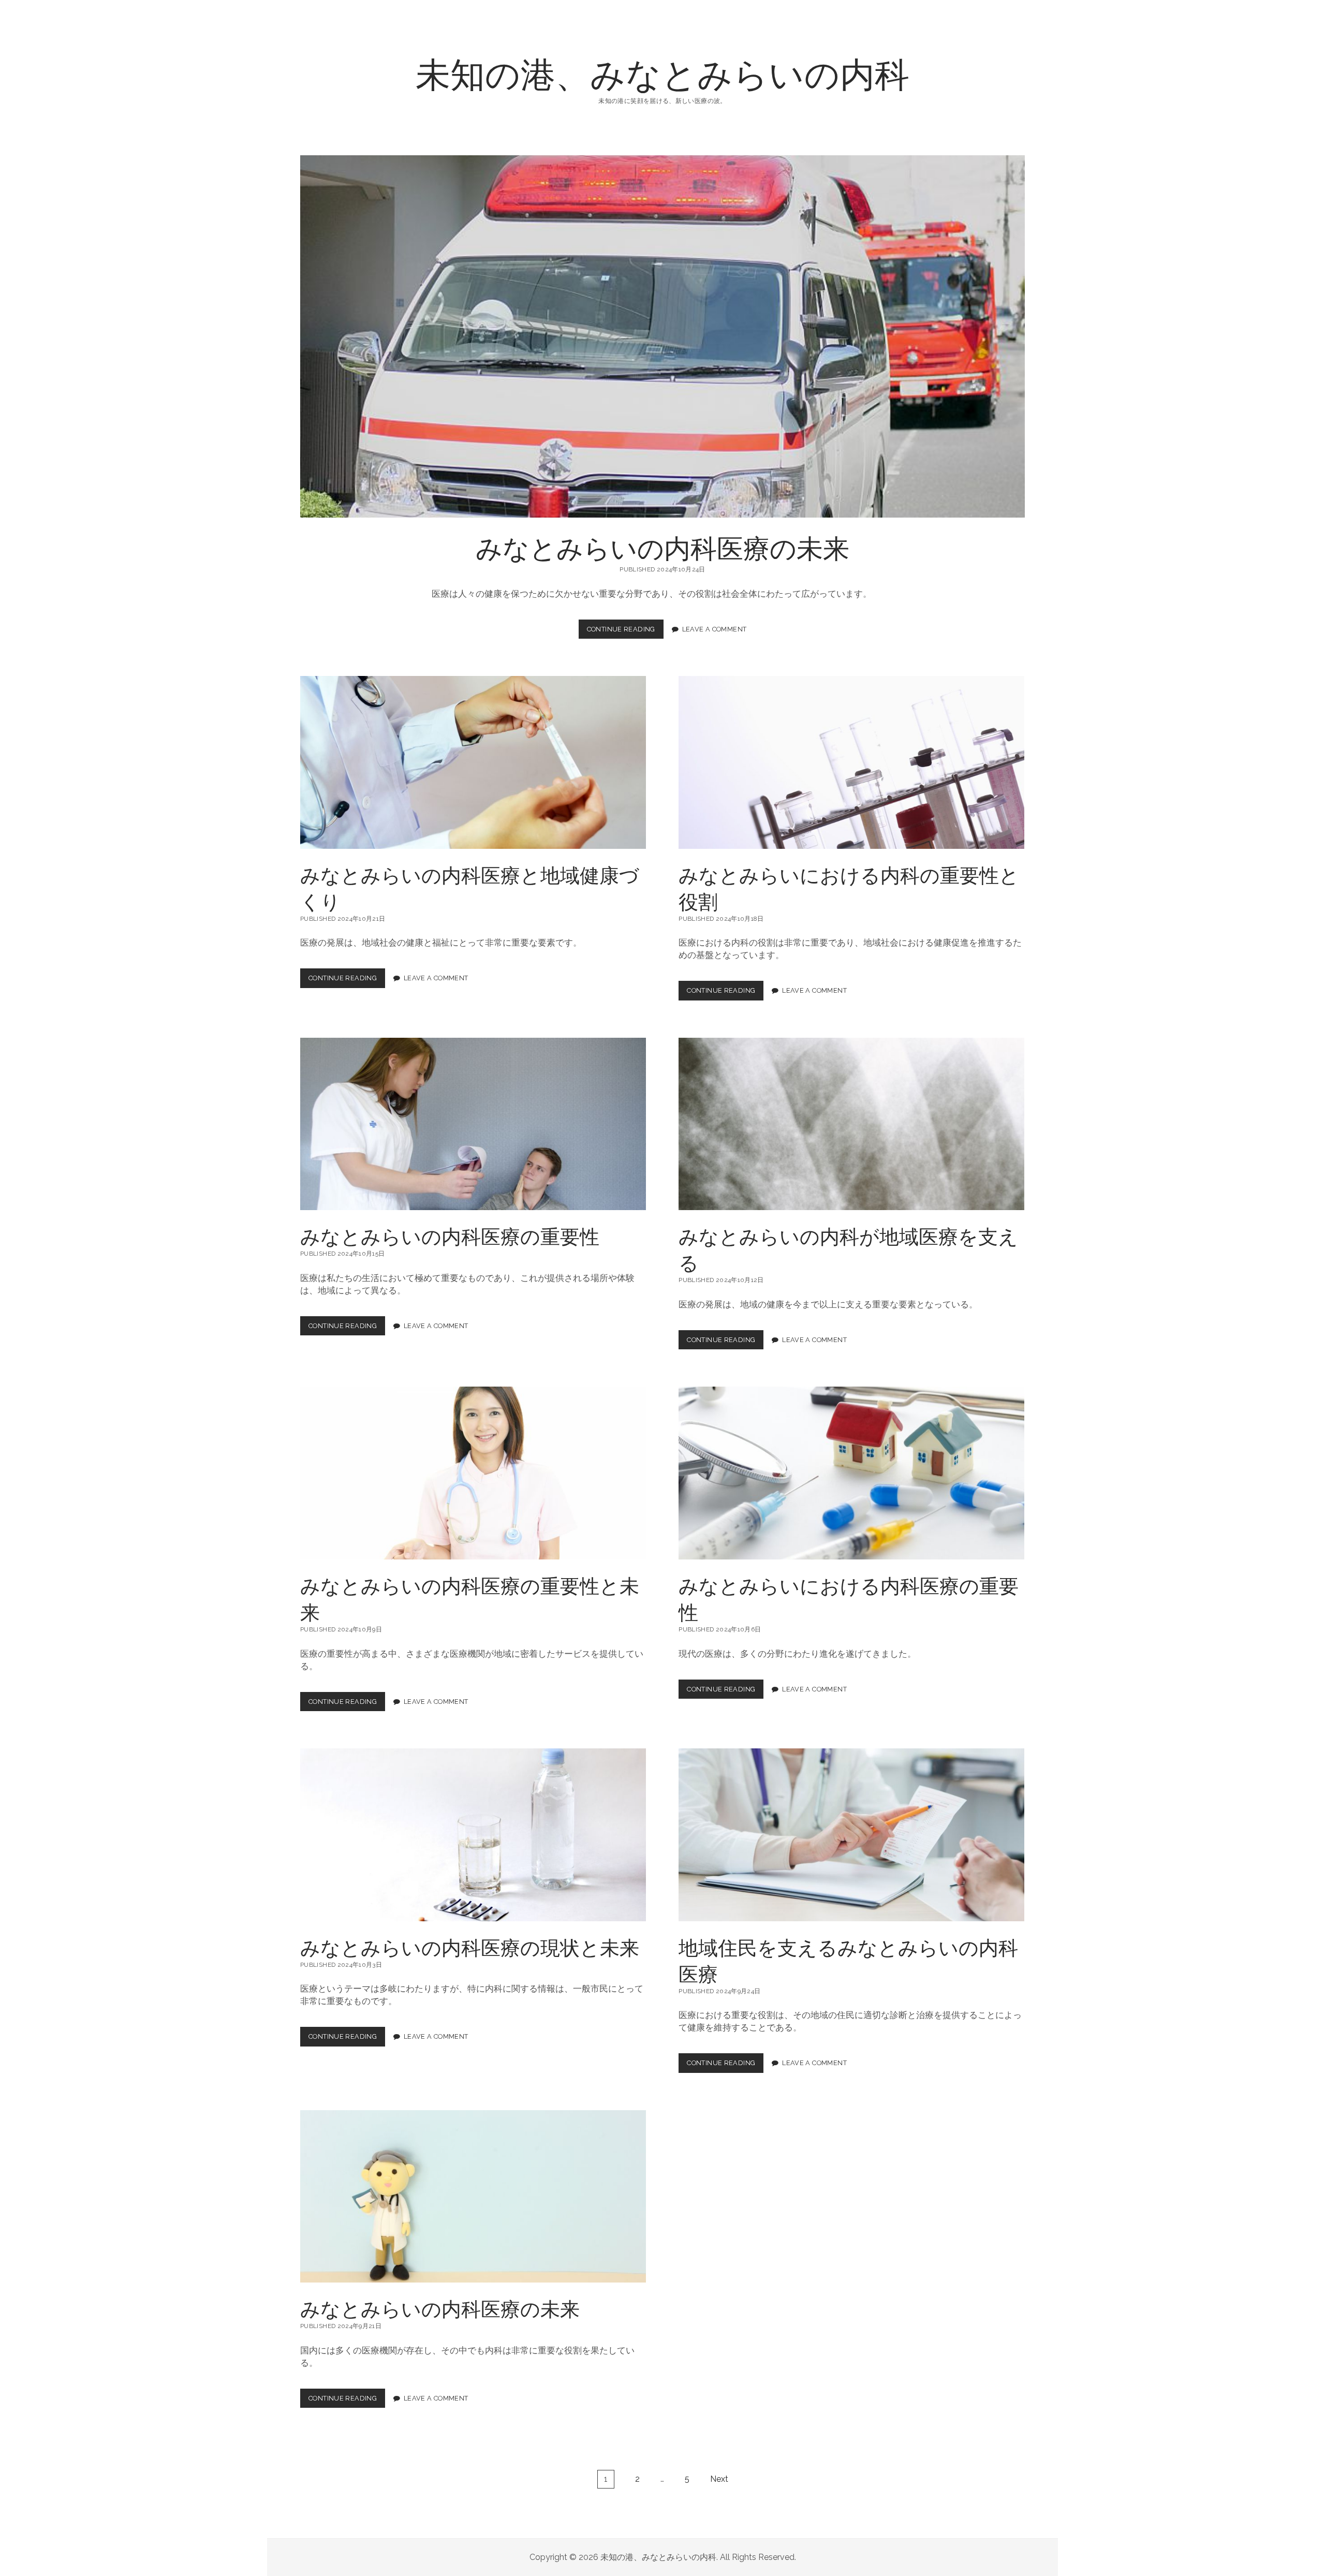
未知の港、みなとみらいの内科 (662, 73)
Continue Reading (625, 632)
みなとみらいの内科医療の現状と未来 (473, 1835)
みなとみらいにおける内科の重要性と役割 (851, 762)
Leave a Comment (715, 629)
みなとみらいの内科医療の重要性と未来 (473, 1473)
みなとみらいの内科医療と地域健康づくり (473, 762)
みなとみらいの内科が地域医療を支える (851, 1124)
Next (719, 2479)
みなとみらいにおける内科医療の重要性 (851, 1473)
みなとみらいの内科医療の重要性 (473, 1124)
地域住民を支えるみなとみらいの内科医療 (851, 1835)
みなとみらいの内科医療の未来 (662, 336)
